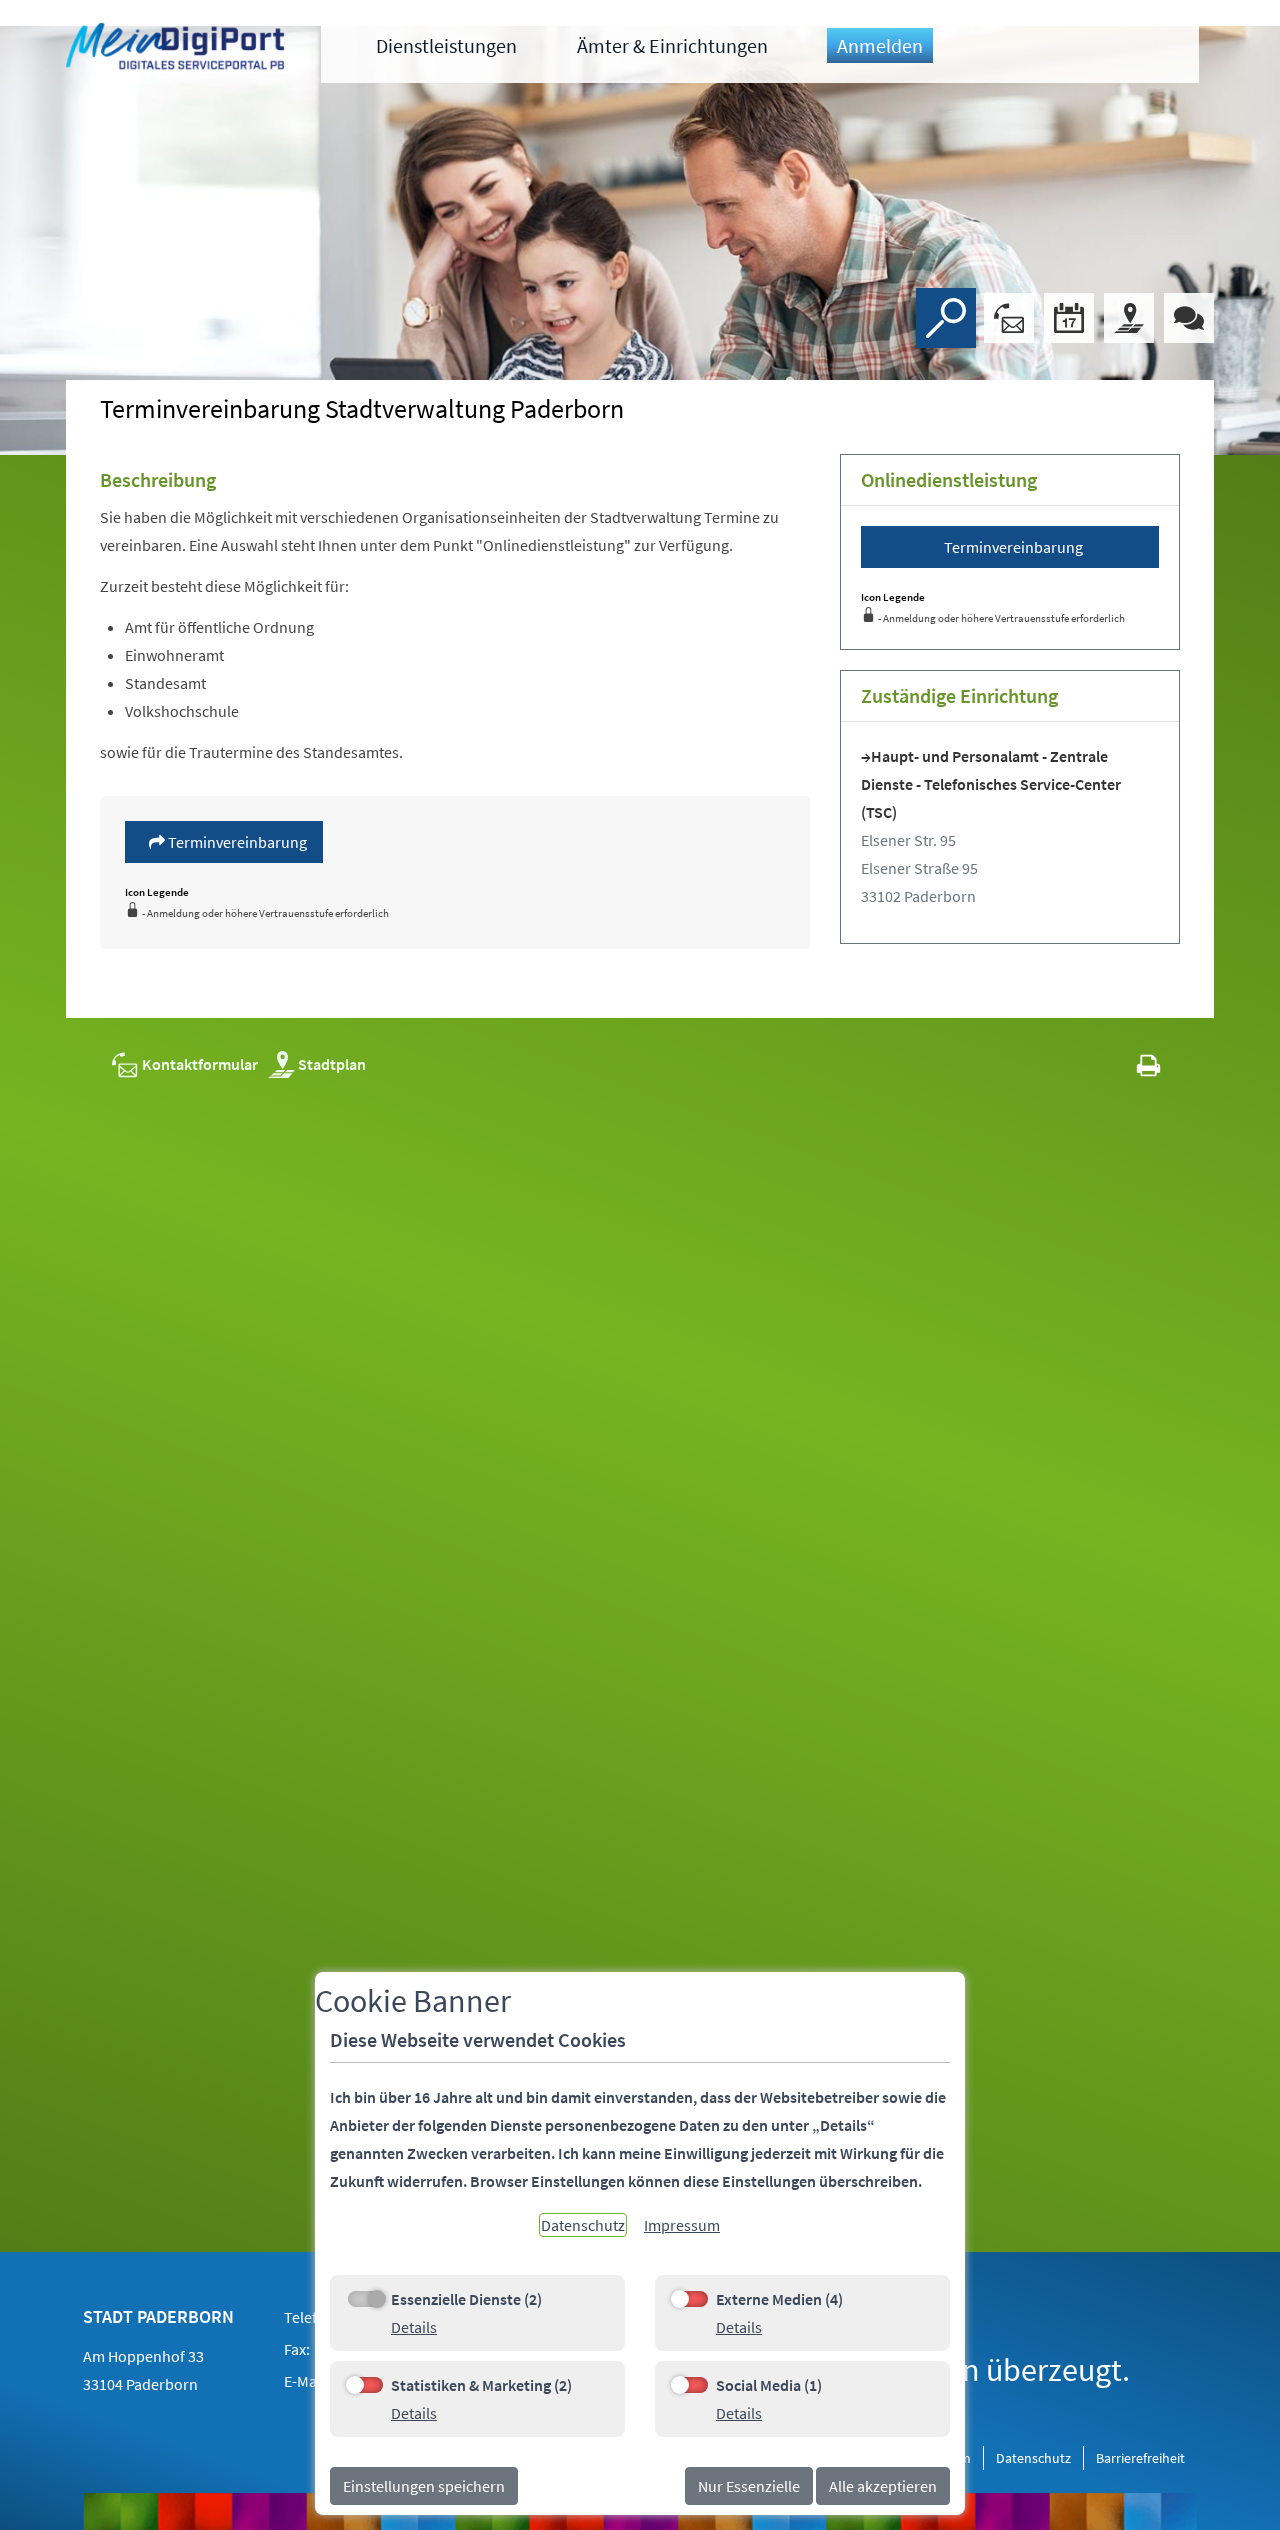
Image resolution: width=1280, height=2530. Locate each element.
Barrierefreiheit (1140, 2458)
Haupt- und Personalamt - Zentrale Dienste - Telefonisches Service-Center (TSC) (991, 784)
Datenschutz (1033, 2458)
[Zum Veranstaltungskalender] (1069, 318)
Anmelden (880, 45)
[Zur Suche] (946, 318)
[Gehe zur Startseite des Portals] (178, 49)
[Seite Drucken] (1148, 1064)
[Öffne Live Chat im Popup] (1189, 318)
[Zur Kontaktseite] (1009, 318)
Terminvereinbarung (236, 842)
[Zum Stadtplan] (1129, 318)
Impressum (682, 2225)
